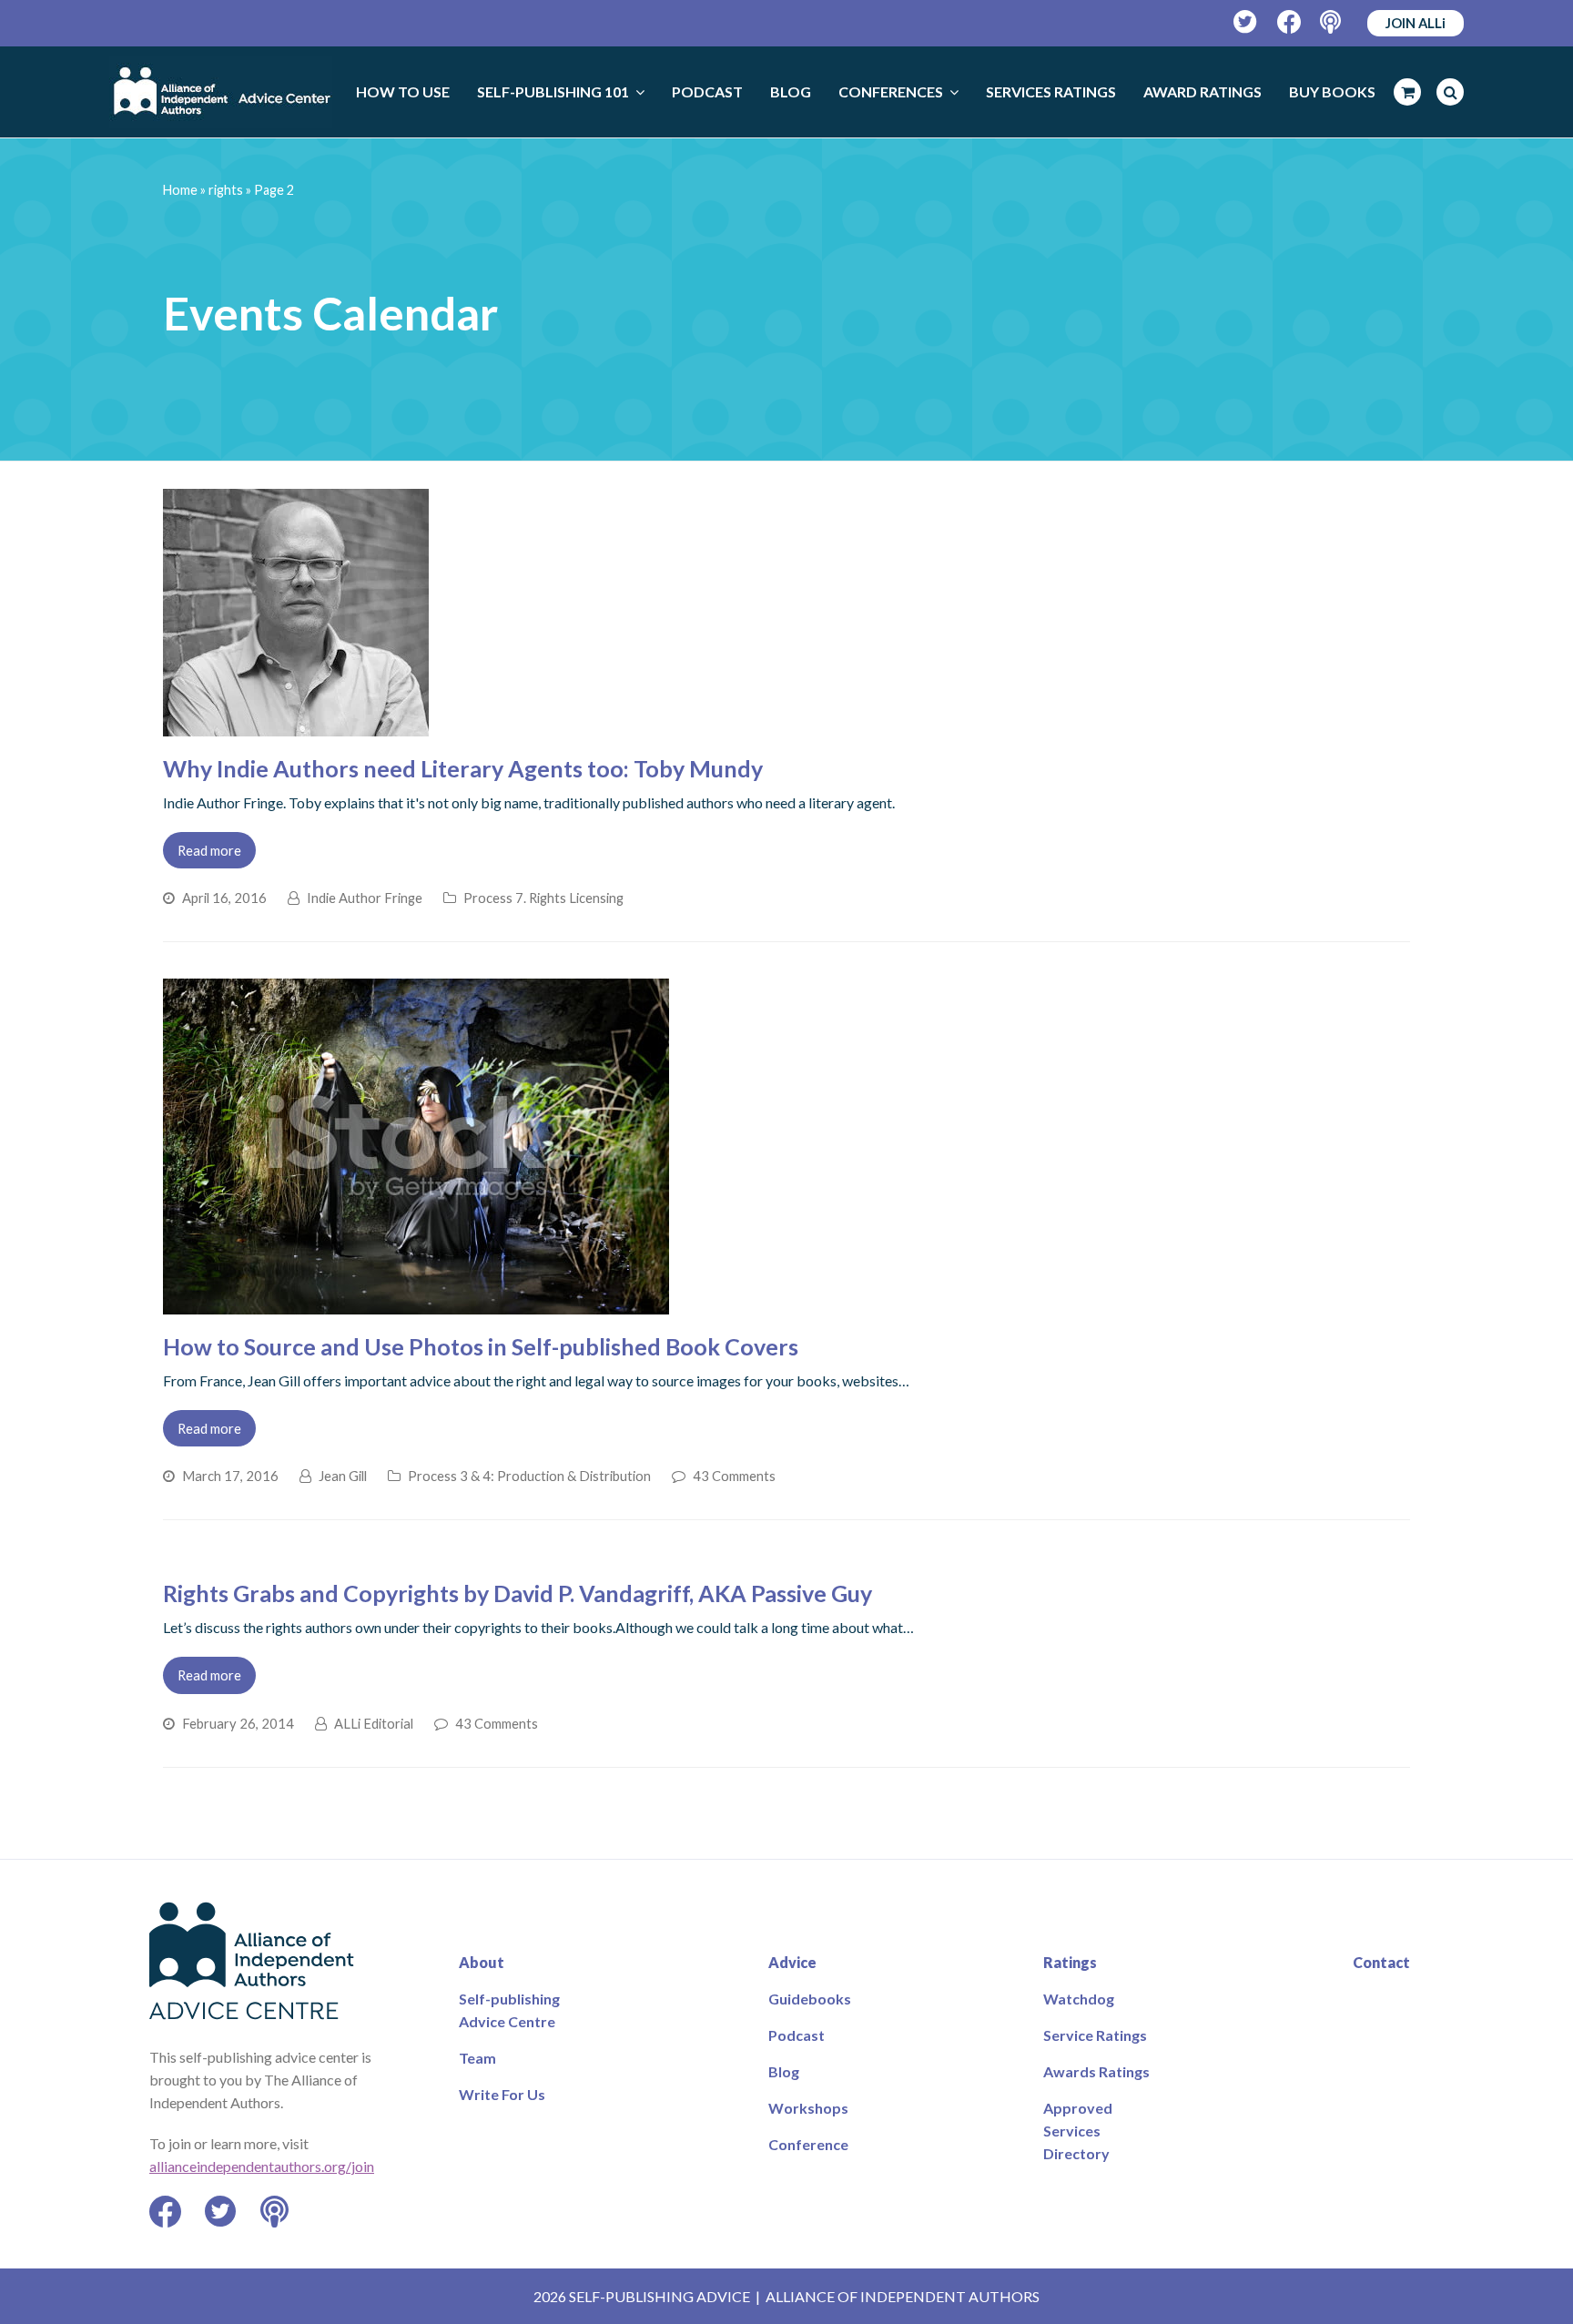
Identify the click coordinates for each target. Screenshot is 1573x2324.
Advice (792, 1962)
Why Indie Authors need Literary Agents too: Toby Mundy (463, 768)
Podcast (797, 2035)
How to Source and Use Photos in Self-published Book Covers (481, 1346)
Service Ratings (1095, 2035)
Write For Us (502, 2094)
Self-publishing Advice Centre (509, 2010)
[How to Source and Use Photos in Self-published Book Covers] (416, 1303)
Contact (1381, 1962)
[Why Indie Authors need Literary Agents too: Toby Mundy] (296, 725)
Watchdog (1079, 1999)
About (482, 1962)
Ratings (1070, 1962)
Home (180, 190)
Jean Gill (343, 1476)
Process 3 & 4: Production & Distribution (529, 1476)
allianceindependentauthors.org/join (262, 2166)
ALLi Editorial (374, 1723)
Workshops (808, 2108)
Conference (808, 2144)
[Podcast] (1332, 22)
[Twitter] (1246, 22)
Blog (784, 2071)
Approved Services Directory (1078, 2131)
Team (477, 2058)
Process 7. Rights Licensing (543, 898)
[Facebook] (1289, 22)
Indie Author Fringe (365, 898)
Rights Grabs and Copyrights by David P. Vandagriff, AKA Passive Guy (518, 1593)
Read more (209, 850)
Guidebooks (810, 1999)
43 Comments (734, 1476)
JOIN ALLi (1416, 23)
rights (226, 190)
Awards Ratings (1096, 2071)
